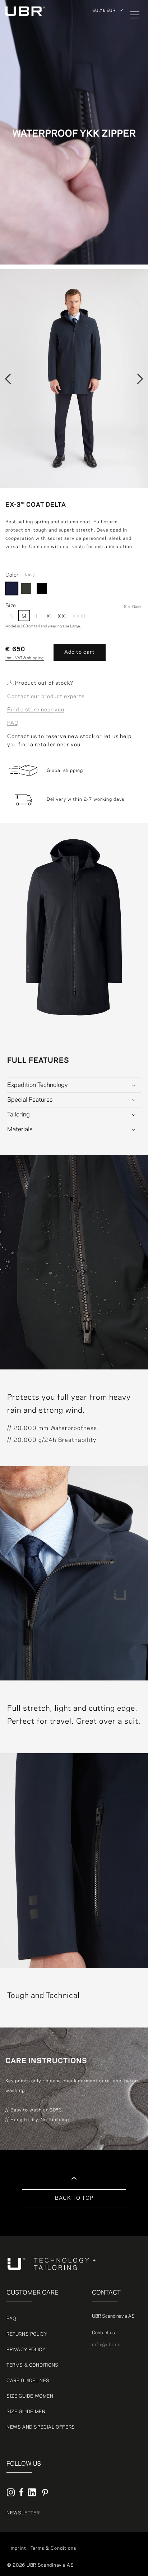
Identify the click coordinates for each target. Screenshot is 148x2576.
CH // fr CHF (108, 62)
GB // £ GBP (107, 71)
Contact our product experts (46, 697)
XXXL (78, 617)
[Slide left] (8, 379)
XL (50, 617)
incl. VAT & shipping (25, 658)
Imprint (18, 2548)
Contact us (103, 2333)
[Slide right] (140, 379)
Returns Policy (27, 2334)
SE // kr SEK (107, 54)
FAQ (13, 723)
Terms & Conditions (33, 2365)
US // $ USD (107, 79)
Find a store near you (36, 710)
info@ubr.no (106, 2345)
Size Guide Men (26, 2412)
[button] (130, 15)
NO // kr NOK (108, 46)
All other (103, 21)
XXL (63, 617)
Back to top (74, 2198)
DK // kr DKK (107, 29)
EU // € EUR (104, 10)
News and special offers (41, 2427)
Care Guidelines (28, 2381)
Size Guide (133, 607)
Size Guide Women (30, 2396)
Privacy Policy (26, 2350)
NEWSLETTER (23, 2513)
